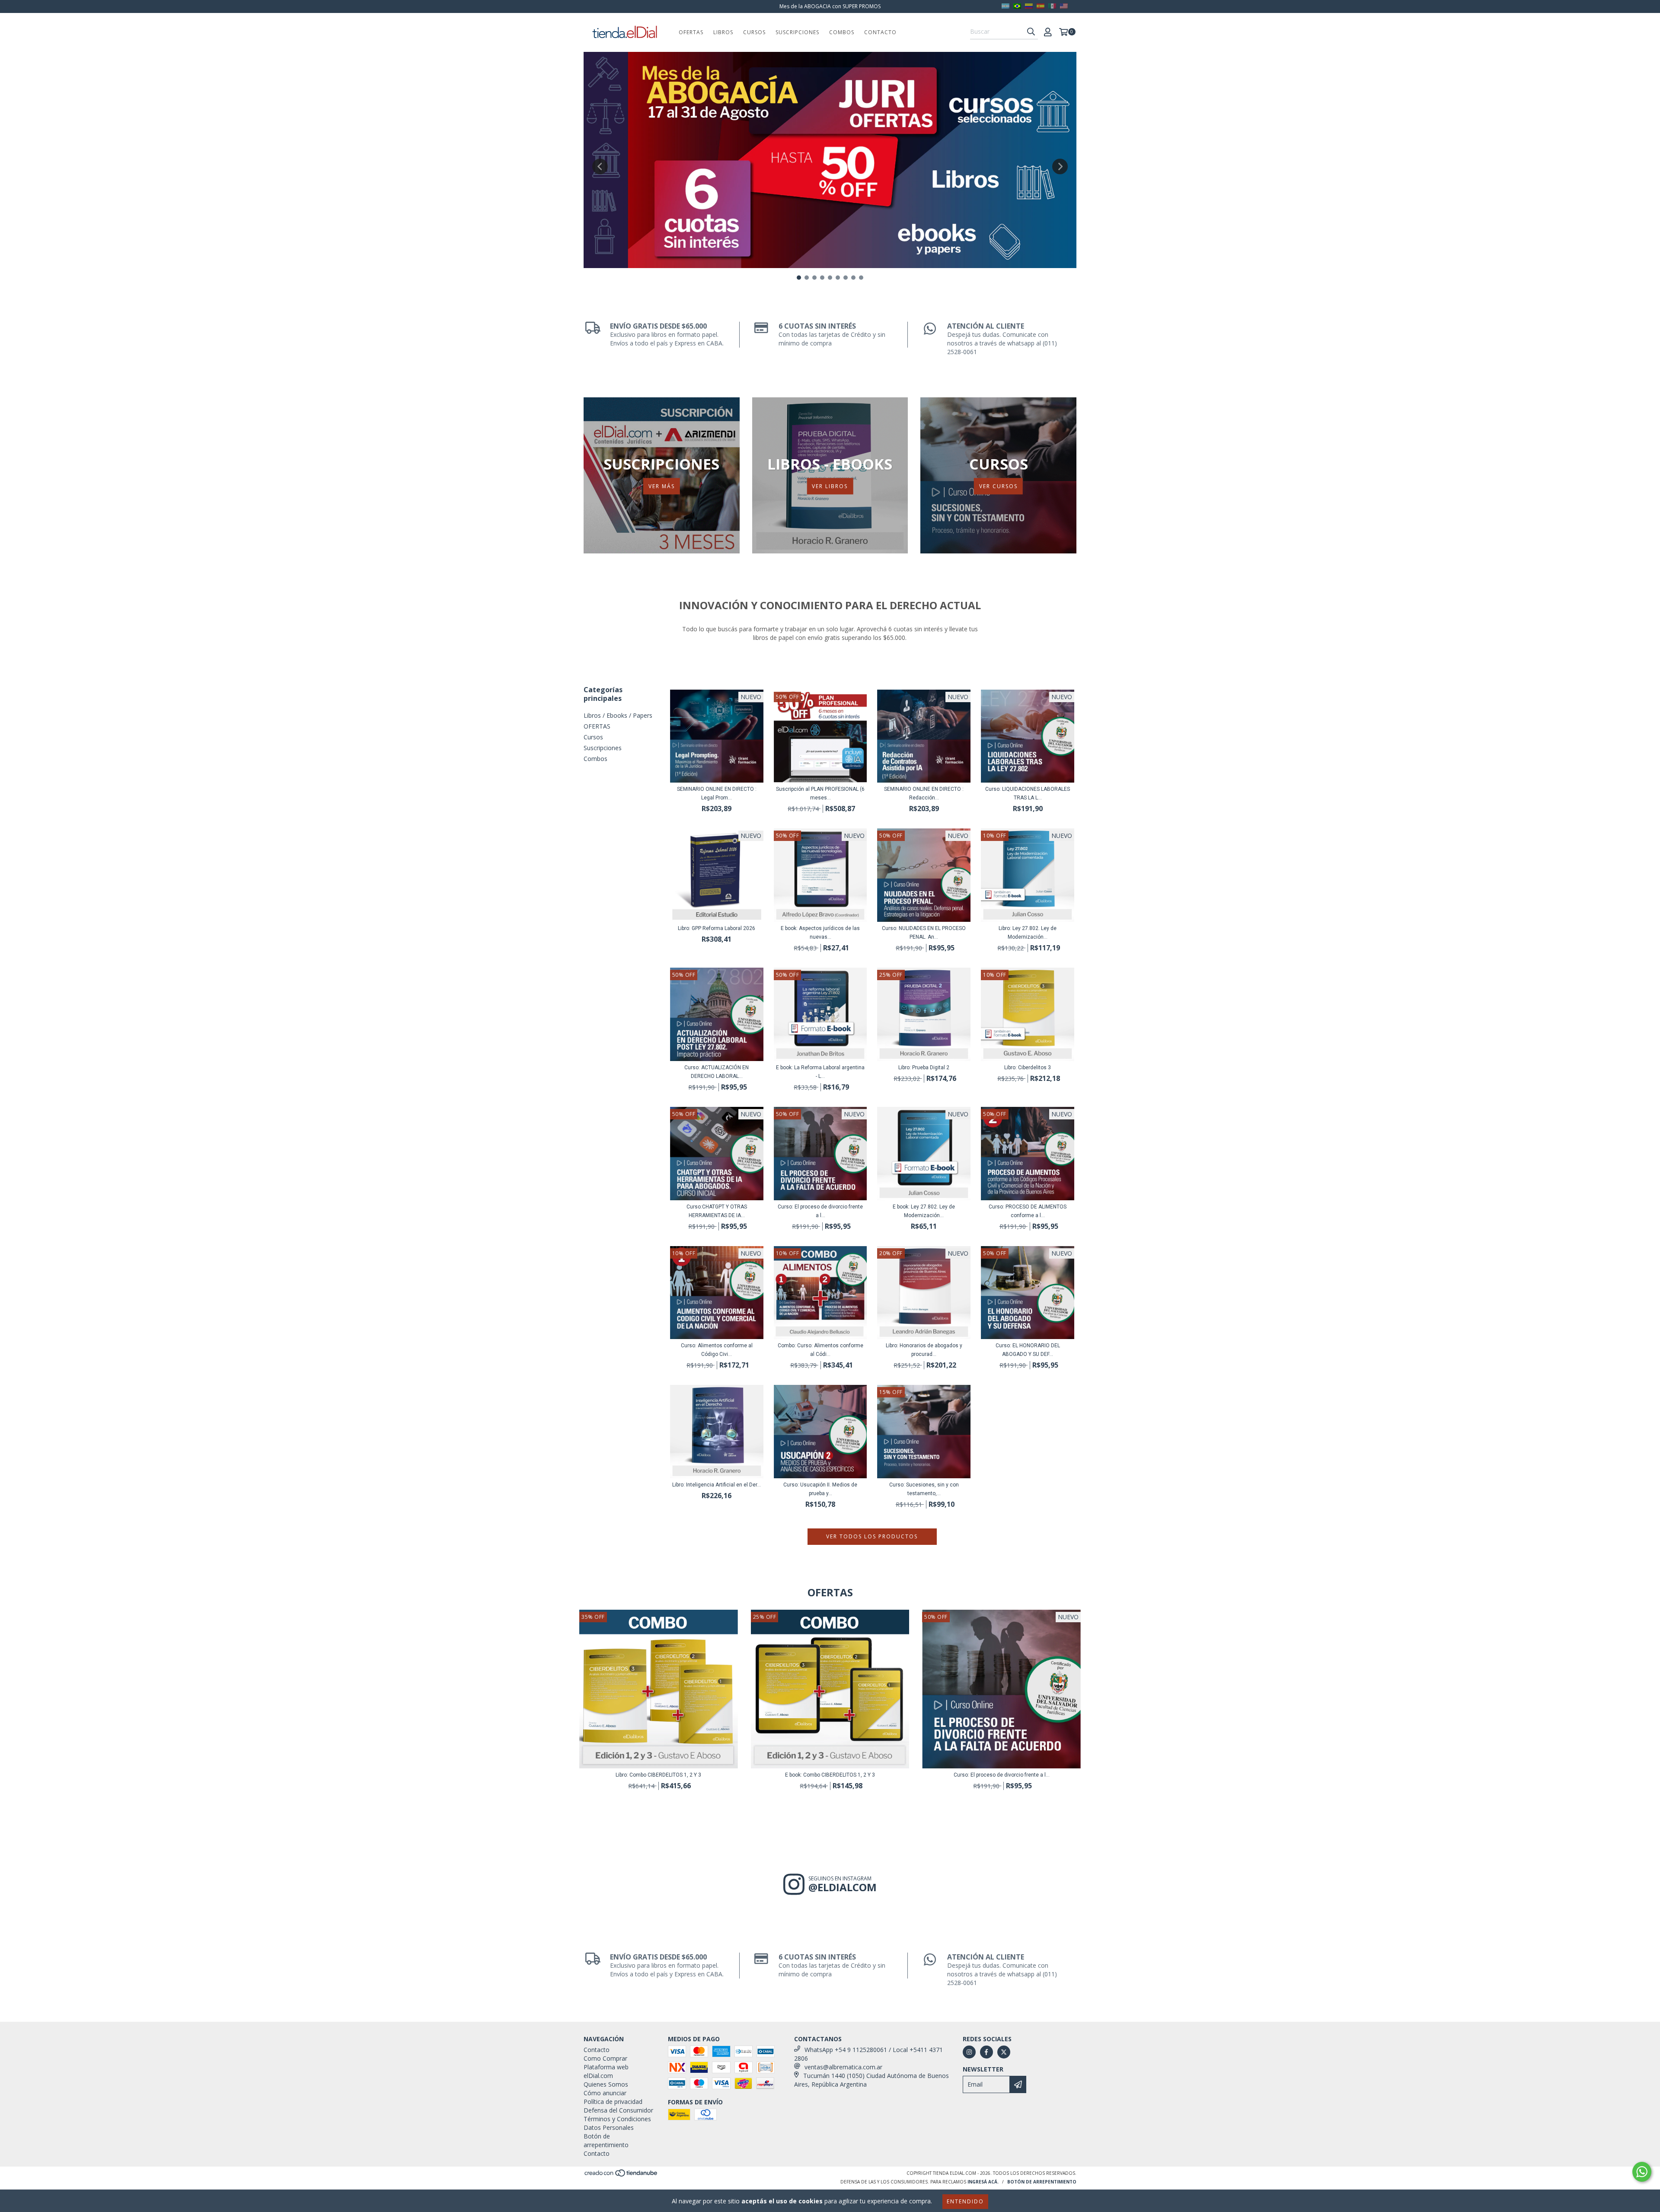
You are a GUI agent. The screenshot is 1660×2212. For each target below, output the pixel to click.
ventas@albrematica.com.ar (843, 2067)
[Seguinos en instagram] (969, 2052)
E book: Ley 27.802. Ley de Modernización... (924, 1211)
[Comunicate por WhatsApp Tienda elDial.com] (1642, 2172)
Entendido (965, 2201)
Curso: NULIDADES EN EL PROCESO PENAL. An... (924, 933)
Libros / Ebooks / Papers (618, 715)
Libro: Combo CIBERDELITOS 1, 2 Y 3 (658, 1775)
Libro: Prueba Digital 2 (924, 1068)
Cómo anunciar (605, 2093)
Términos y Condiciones (617, 2119)
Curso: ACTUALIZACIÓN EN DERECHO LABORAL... (717, 1072)
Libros (723, 32)
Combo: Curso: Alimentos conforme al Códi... (820, 1350)
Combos (842, 32)
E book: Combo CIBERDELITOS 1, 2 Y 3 (830, 1775)
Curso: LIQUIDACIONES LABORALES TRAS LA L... (1028, 793)
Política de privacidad (613, 2102)
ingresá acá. (983, 2182)
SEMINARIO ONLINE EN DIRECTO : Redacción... (924, 793)
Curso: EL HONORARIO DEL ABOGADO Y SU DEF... (1028, 1350)
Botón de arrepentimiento (606, 2140)
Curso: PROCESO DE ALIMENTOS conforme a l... (1028, 1211)
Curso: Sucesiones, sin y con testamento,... (924, 1489)
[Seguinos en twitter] (1004, 2052)
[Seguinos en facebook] (986, 2052)
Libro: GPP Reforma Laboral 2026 (717, 928)
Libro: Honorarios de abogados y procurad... (924, 1350)
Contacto (880, 32)
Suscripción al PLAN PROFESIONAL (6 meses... (820, 793)
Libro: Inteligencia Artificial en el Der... (717, 1485)
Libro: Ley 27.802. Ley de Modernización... (1028, 933)
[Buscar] (1031, 32)
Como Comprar (605, 2058)
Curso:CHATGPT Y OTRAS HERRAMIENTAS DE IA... (717, 1211)
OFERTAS (691, 32)
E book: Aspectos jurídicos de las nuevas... (820, 933)
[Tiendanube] (621, 2175)
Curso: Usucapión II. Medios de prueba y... (820, 1489)
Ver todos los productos (872, 1536)
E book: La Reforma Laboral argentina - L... (820, 1072)
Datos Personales (609, 2127)
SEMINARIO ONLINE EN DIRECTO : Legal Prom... (717, 793)
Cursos (754, 32)
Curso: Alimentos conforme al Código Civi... (717, 1350)
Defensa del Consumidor (618, 2110)
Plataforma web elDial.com (606, 2071)
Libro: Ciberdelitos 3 (1028, 1068)
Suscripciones (797, 32)
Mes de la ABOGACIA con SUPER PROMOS (830, 6)
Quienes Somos (606, 2084)
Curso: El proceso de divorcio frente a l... (820, 1211)
